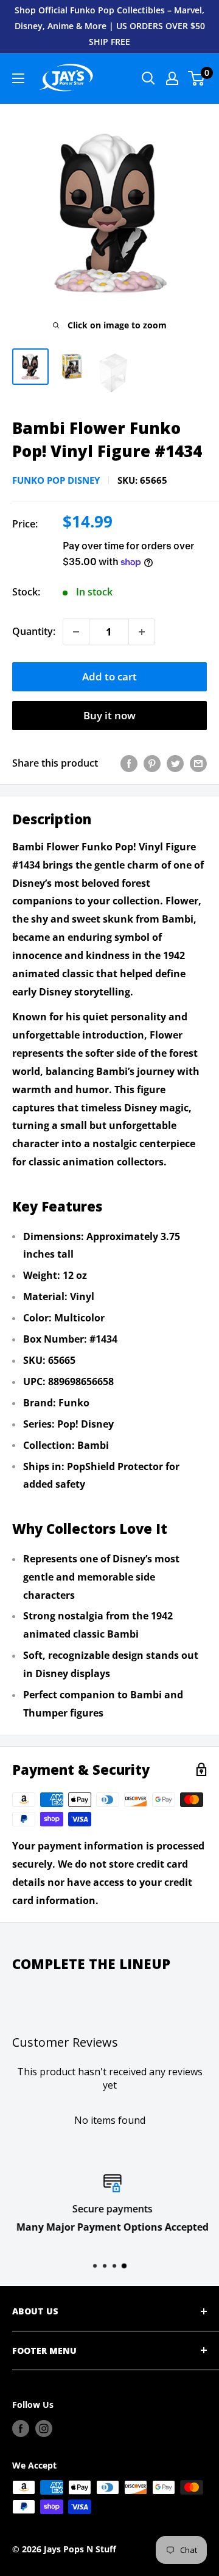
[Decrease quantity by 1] (76, 632)
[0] (197, 78)
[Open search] (148, 78)
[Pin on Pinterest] (152, 764)
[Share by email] (198, 764)
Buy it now (109, 715)
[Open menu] (18, 78)
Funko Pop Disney (56, 480)
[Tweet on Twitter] (175, 764)
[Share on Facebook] (129, 764)
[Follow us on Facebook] (21, 2429)
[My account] (172, 78)
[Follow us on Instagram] (44, 2429)
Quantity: (34, 631)
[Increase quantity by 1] (142, 632)
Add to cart (109, 676)
